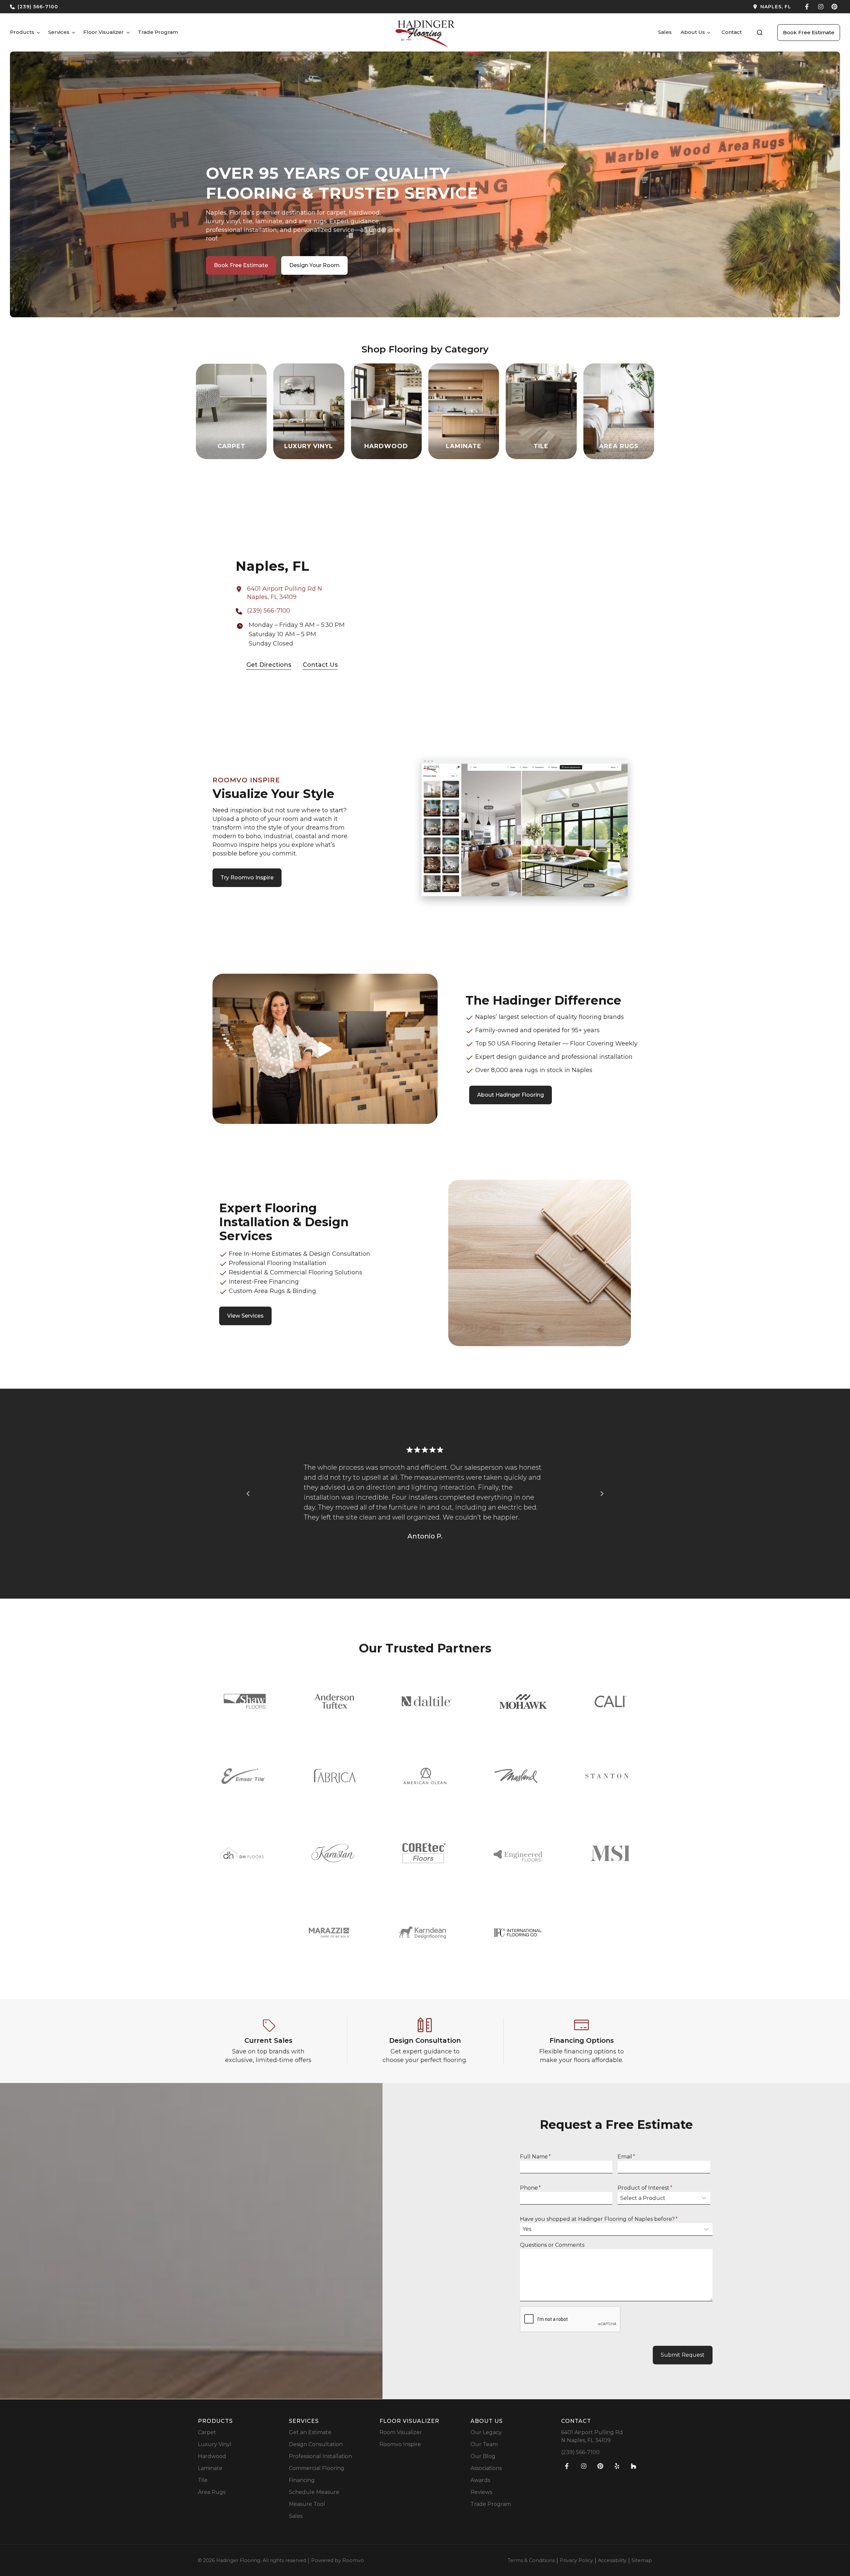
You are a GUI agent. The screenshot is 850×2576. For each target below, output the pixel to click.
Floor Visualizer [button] (104, 32)
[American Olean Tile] (425, 1776)
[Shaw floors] (245, 1701)
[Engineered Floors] (518, 1853)
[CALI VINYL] (610, 1701)
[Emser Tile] (243, 1776)
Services (59, 32)
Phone (530, 2188)
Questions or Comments (552, 2245)
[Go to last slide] (248, 1494)
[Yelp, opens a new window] (617, 2466)
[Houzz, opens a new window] (634, 2466)
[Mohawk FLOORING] (523, 1701)
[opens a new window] (611, 7)
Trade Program (158, 32)
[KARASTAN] (333, 1853)
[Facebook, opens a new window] (807, 7)
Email (626, 2157)
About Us (693, 32)
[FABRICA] (334, 1776)
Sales (665, 32)
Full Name (535, 2157)
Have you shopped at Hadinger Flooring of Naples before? (599, 2219)
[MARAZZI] (330, 1933)
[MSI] (610, 1853)
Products (22, 32)
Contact (732, 32)
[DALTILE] (427, 1701)
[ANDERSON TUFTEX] (334, 1701)
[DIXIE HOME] (242, 1853)
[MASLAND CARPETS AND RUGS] (516, 1776)
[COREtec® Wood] (424, 1853)
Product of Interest (645, 2188)
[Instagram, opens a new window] (821, 7)
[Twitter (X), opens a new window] (834, 7)
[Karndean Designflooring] (422, 1932)
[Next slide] (602, 1494)
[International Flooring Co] (518, 1933)
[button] (760, 33)
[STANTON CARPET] (607, 1776)
